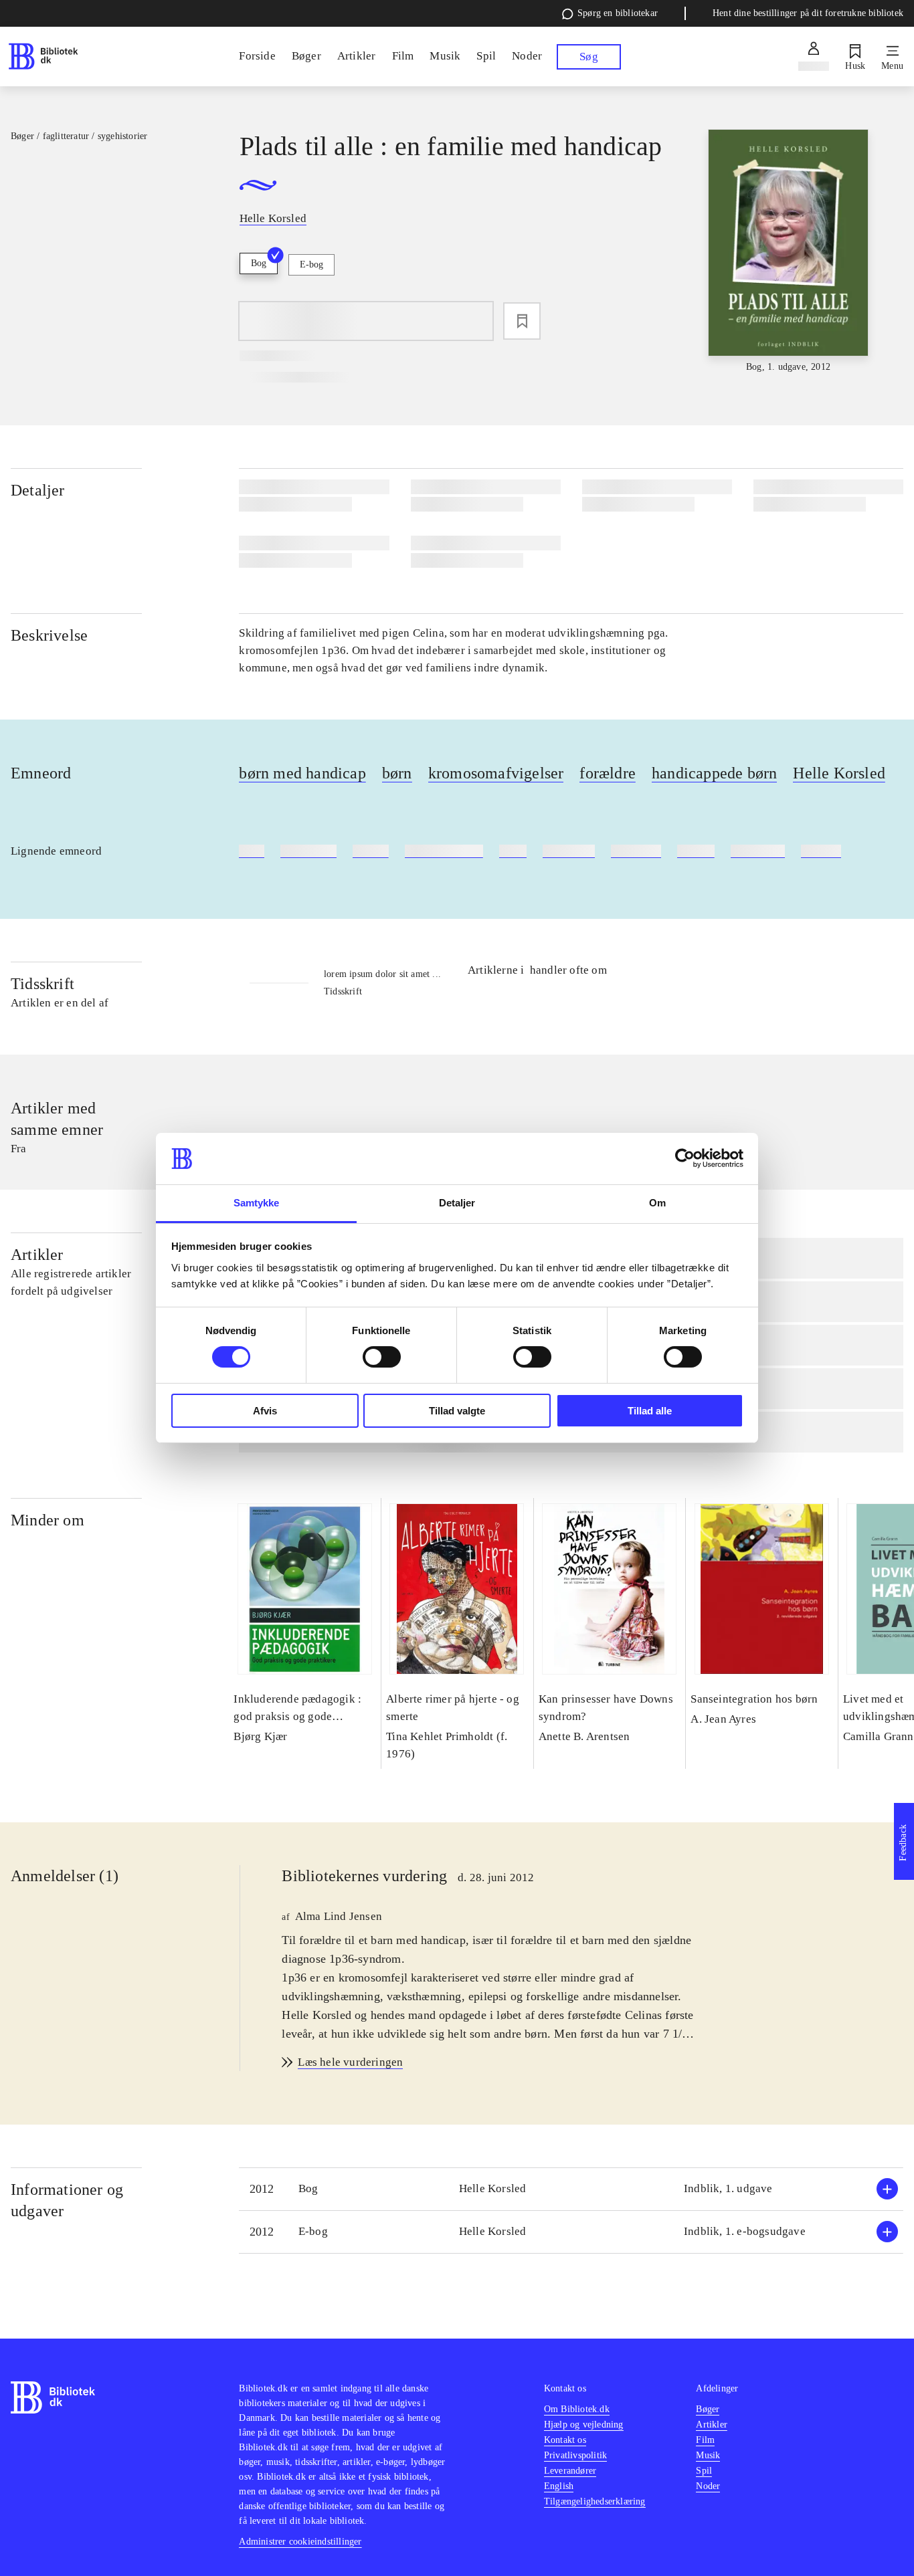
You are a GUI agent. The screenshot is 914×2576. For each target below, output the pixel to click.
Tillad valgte (457, 1411)
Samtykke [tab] (257, 1203)
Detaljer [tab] (457, 1203)
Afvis (265, 1411)
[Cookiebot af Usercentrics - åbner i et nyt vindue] (685, 1158)
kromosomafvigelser (496, 773)
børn (397, 773)
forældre (608, 773)
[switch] (382, 1357)
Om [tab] (657, 1203)
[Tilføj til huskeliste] (522, 321)
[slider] (789, 252)
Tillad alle (650, 1411)
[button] (571, 2189)
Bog (259, 263)
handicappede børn (714, 773)
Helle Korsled (839, 773)
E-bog (311, 264)
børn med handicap (302, 773)
